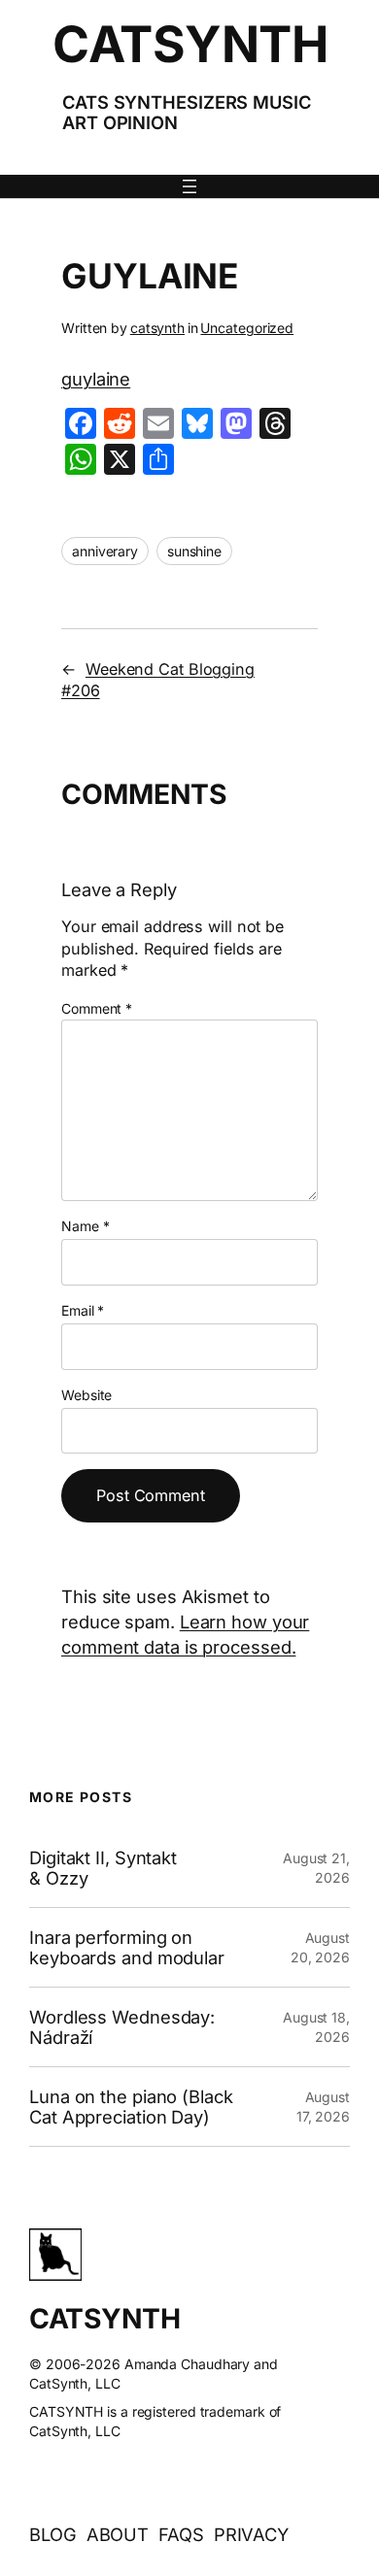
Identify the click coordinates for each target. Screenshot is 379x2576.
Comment (97, 1008)
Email (83, 1310)
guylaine (96, 379)
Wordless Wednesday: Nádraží (122, 2027)
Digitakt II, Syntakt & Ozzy (103, 1868)
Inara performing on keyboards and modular (127, 1947)
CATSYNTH (190, 44)
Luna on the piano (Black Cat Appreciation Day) (131, 2107)
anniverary (105, 551)
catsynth (157, 328)
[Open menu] (189, 186)
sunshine (194, 551)
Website (86, 1395)
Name (85, 1226)
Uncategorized (247, 328)
